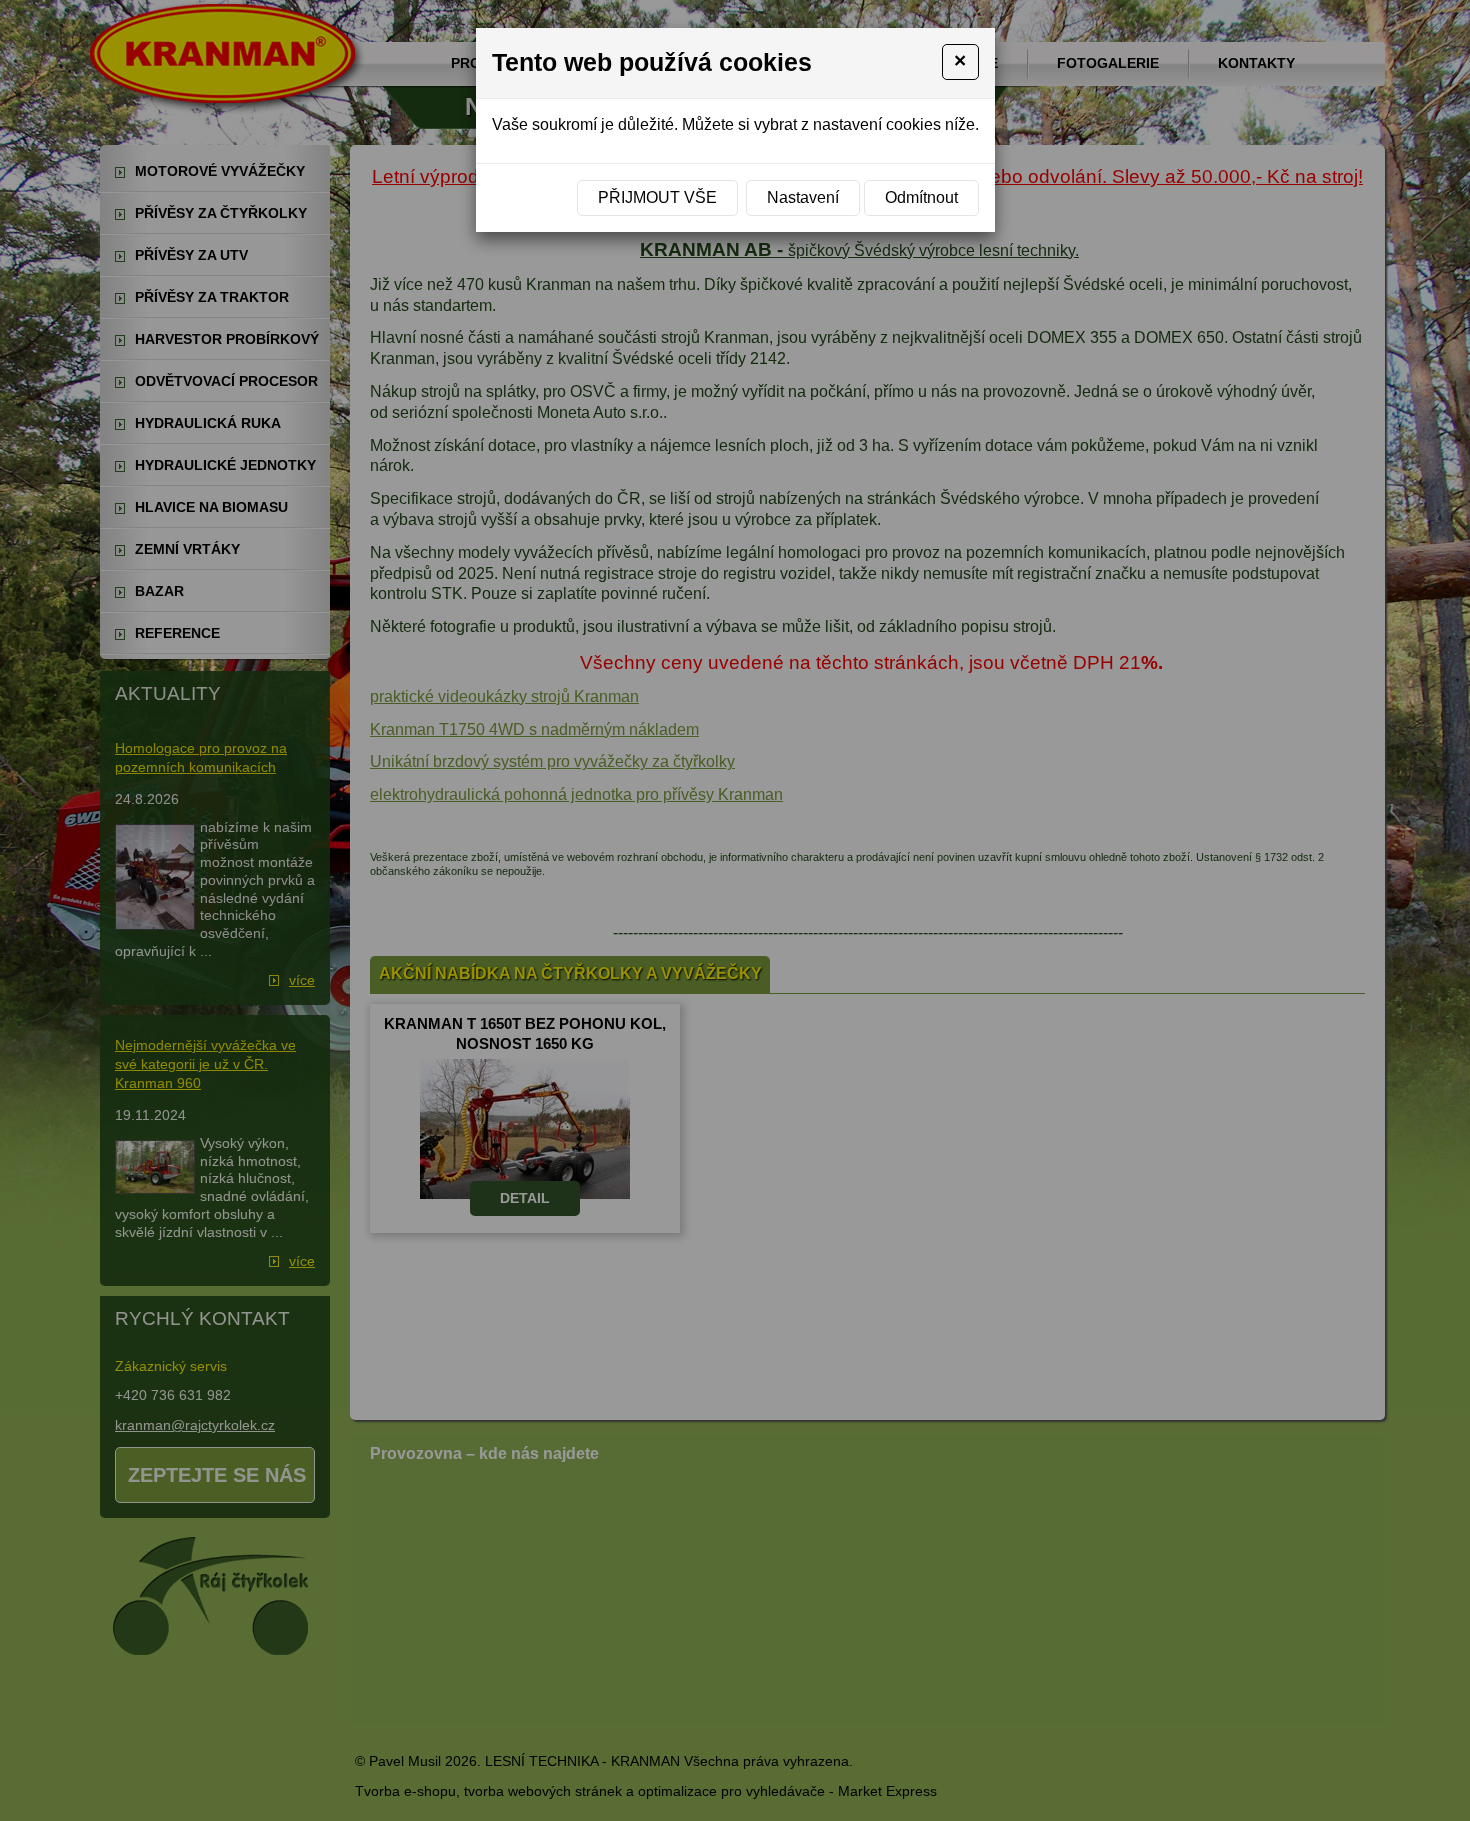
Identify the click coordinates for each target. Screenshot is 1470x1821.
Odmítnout (921, 197)
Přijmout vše (657, 197)
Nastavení (803, 197)
